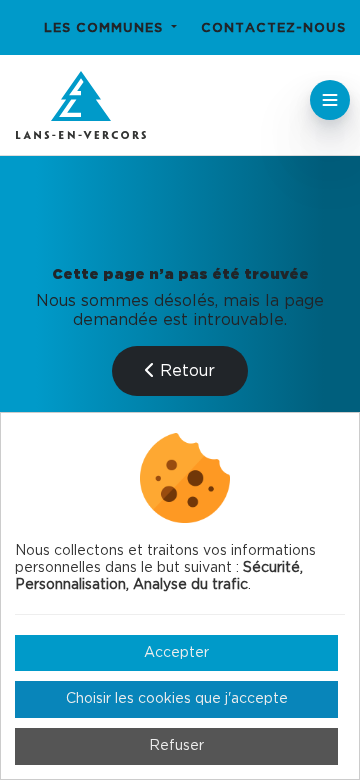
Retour (185, 371)
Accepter (176, 653)
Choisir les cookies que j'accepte (177, 699)
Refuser (176, 746)
